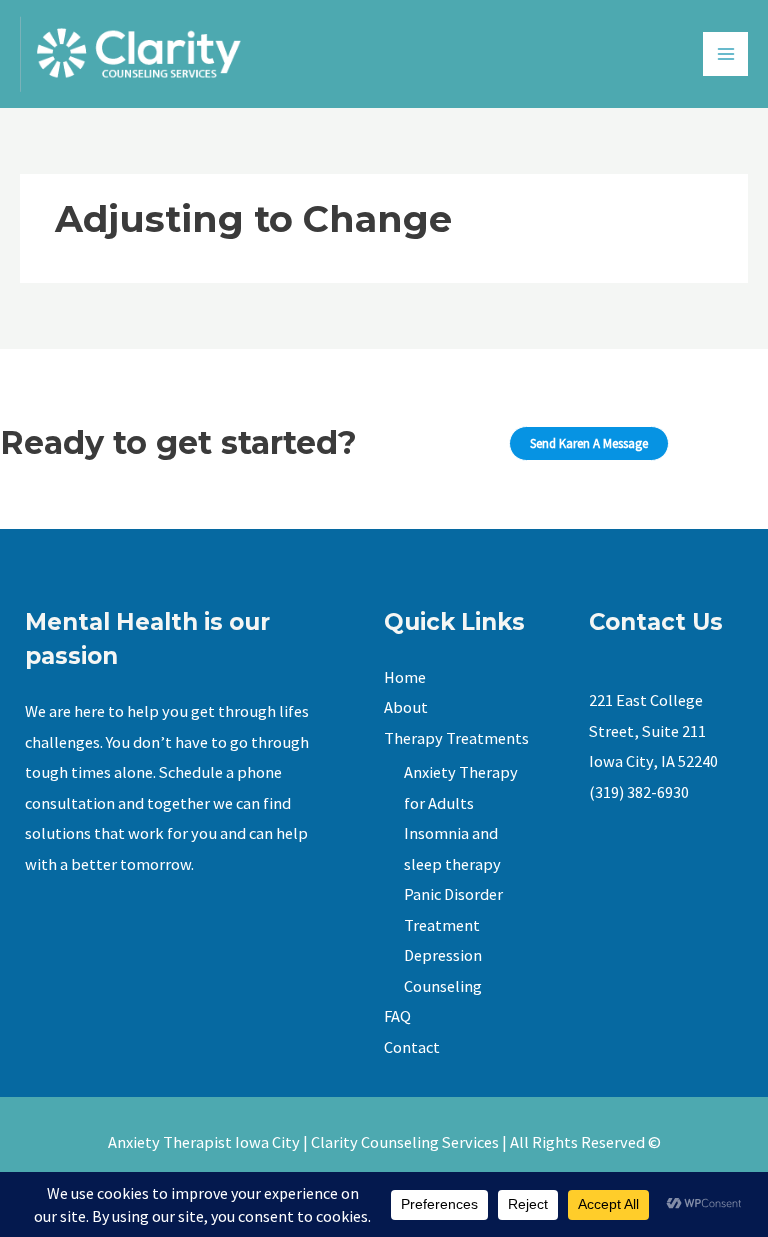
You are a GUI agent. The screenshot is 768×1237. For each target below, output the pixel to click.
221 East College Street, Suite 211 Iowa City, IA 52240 (653, 730)
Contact (412, 1047)
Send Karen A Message (589, 443)
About (406, 707)
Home (405, 677)
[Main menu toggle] (725, 54)
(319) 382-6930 (639, 792)
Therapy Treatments (456, 738)
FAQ (397, 1016)
